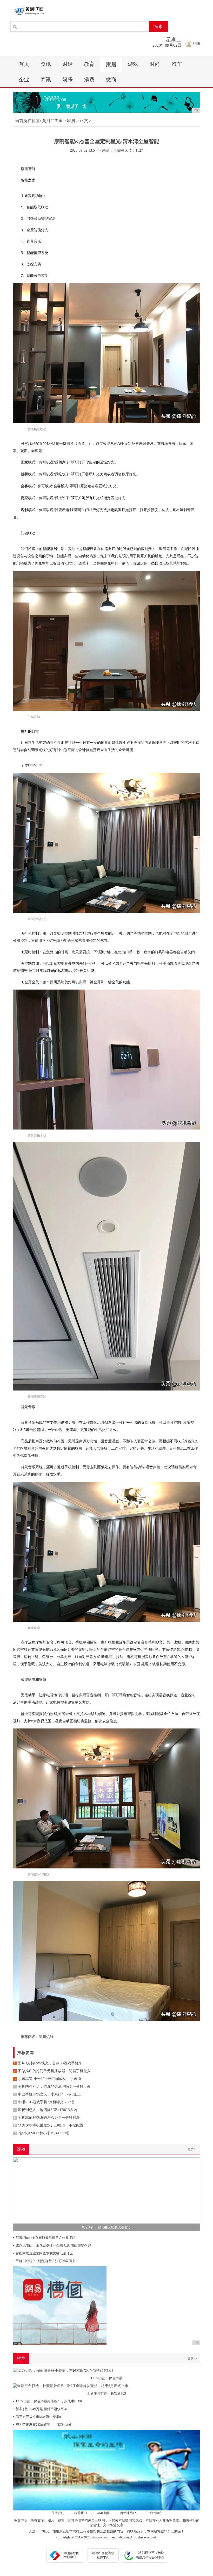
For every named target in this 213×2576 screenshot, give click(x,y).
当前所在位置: (28, 121)
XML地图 (104, 2513)
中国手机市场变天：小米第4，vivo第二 (47, 2094)
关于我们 (58, 2513)
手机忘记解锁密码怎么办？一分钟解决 (47, 2118)
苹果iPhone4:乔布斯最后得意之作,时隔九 (45, 2238)
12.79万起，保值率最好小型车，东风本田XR (48, 2401)
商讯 (46, 80)
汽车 (177, 64)
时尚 (155, 64)
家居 (111, 65)
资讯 (46, 64)
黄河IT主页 (52, 121)
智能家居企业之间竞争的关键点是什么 (43, 2253)
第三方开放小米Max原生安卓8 (37, 2417)
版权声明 (155, 2513)
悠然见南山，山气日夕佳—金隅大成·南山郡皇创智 (52, 2245)
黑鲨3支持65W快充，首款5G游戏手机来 (48, 2063)
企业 (24, 80)
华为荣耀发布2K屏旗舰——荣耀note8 (42, 2425)
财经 (68, 64)
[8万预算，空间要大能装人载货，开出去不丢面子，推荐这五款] (106, 2194)
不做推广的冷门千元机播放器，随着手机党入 (52, 2071)
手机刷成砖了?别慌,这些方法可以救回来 (44, 2261)
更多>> (192, 2149)
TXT (136, 2513)
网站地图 (127, 2513)
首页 (24, 64)
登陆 (196, 44)
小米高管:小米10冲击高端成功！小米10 (47, 2079)
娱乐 (68, 80)
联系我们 (81, 2513)
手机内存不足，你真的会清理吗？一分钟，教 (52, 2087)
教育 (89, 64)
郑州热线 (46, 2037)
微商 (111, 80)
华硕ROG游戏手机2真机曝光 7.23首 (44, 2102)
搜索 (158, 27)
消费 (89, 80)
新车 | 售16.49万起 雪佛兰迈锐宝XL (41, 2409)
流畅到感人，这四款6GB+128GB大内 (46, 2110)
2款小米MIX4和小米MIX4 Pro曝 (41, 2133)
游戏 (133, 64)
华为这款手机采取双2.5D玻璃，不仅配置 (49, 2125)
